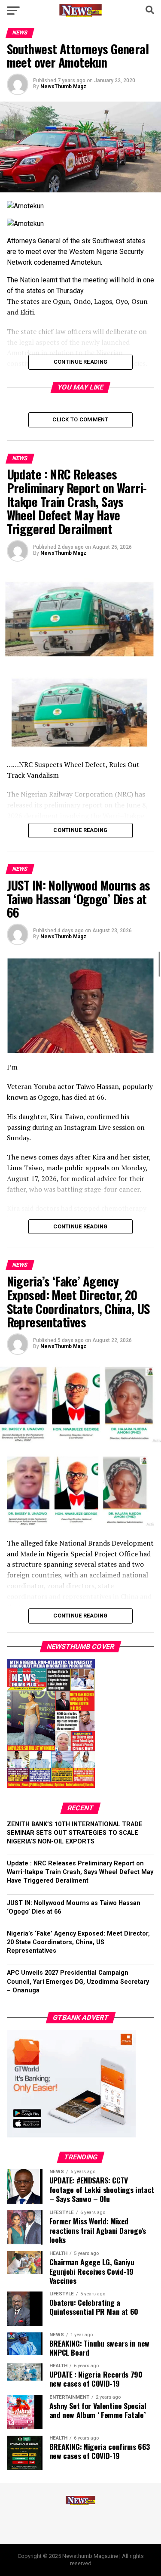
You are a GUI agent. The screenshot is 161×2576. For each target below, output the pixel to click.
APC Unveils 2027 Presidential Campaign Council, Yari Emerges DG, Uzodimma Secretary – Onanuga (78, 1981)
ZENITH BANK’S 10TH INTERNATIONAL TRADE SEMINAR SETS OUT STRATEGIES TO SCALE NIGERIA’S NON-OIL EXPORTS (75, 1833)
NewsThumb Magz (63, 87)
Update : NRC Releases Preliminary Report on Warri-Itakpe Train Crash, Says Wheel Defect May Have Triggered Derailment (80, 1872)
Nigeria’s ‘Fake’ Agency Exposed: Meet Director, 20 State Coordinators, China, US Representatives (78, 1942)
